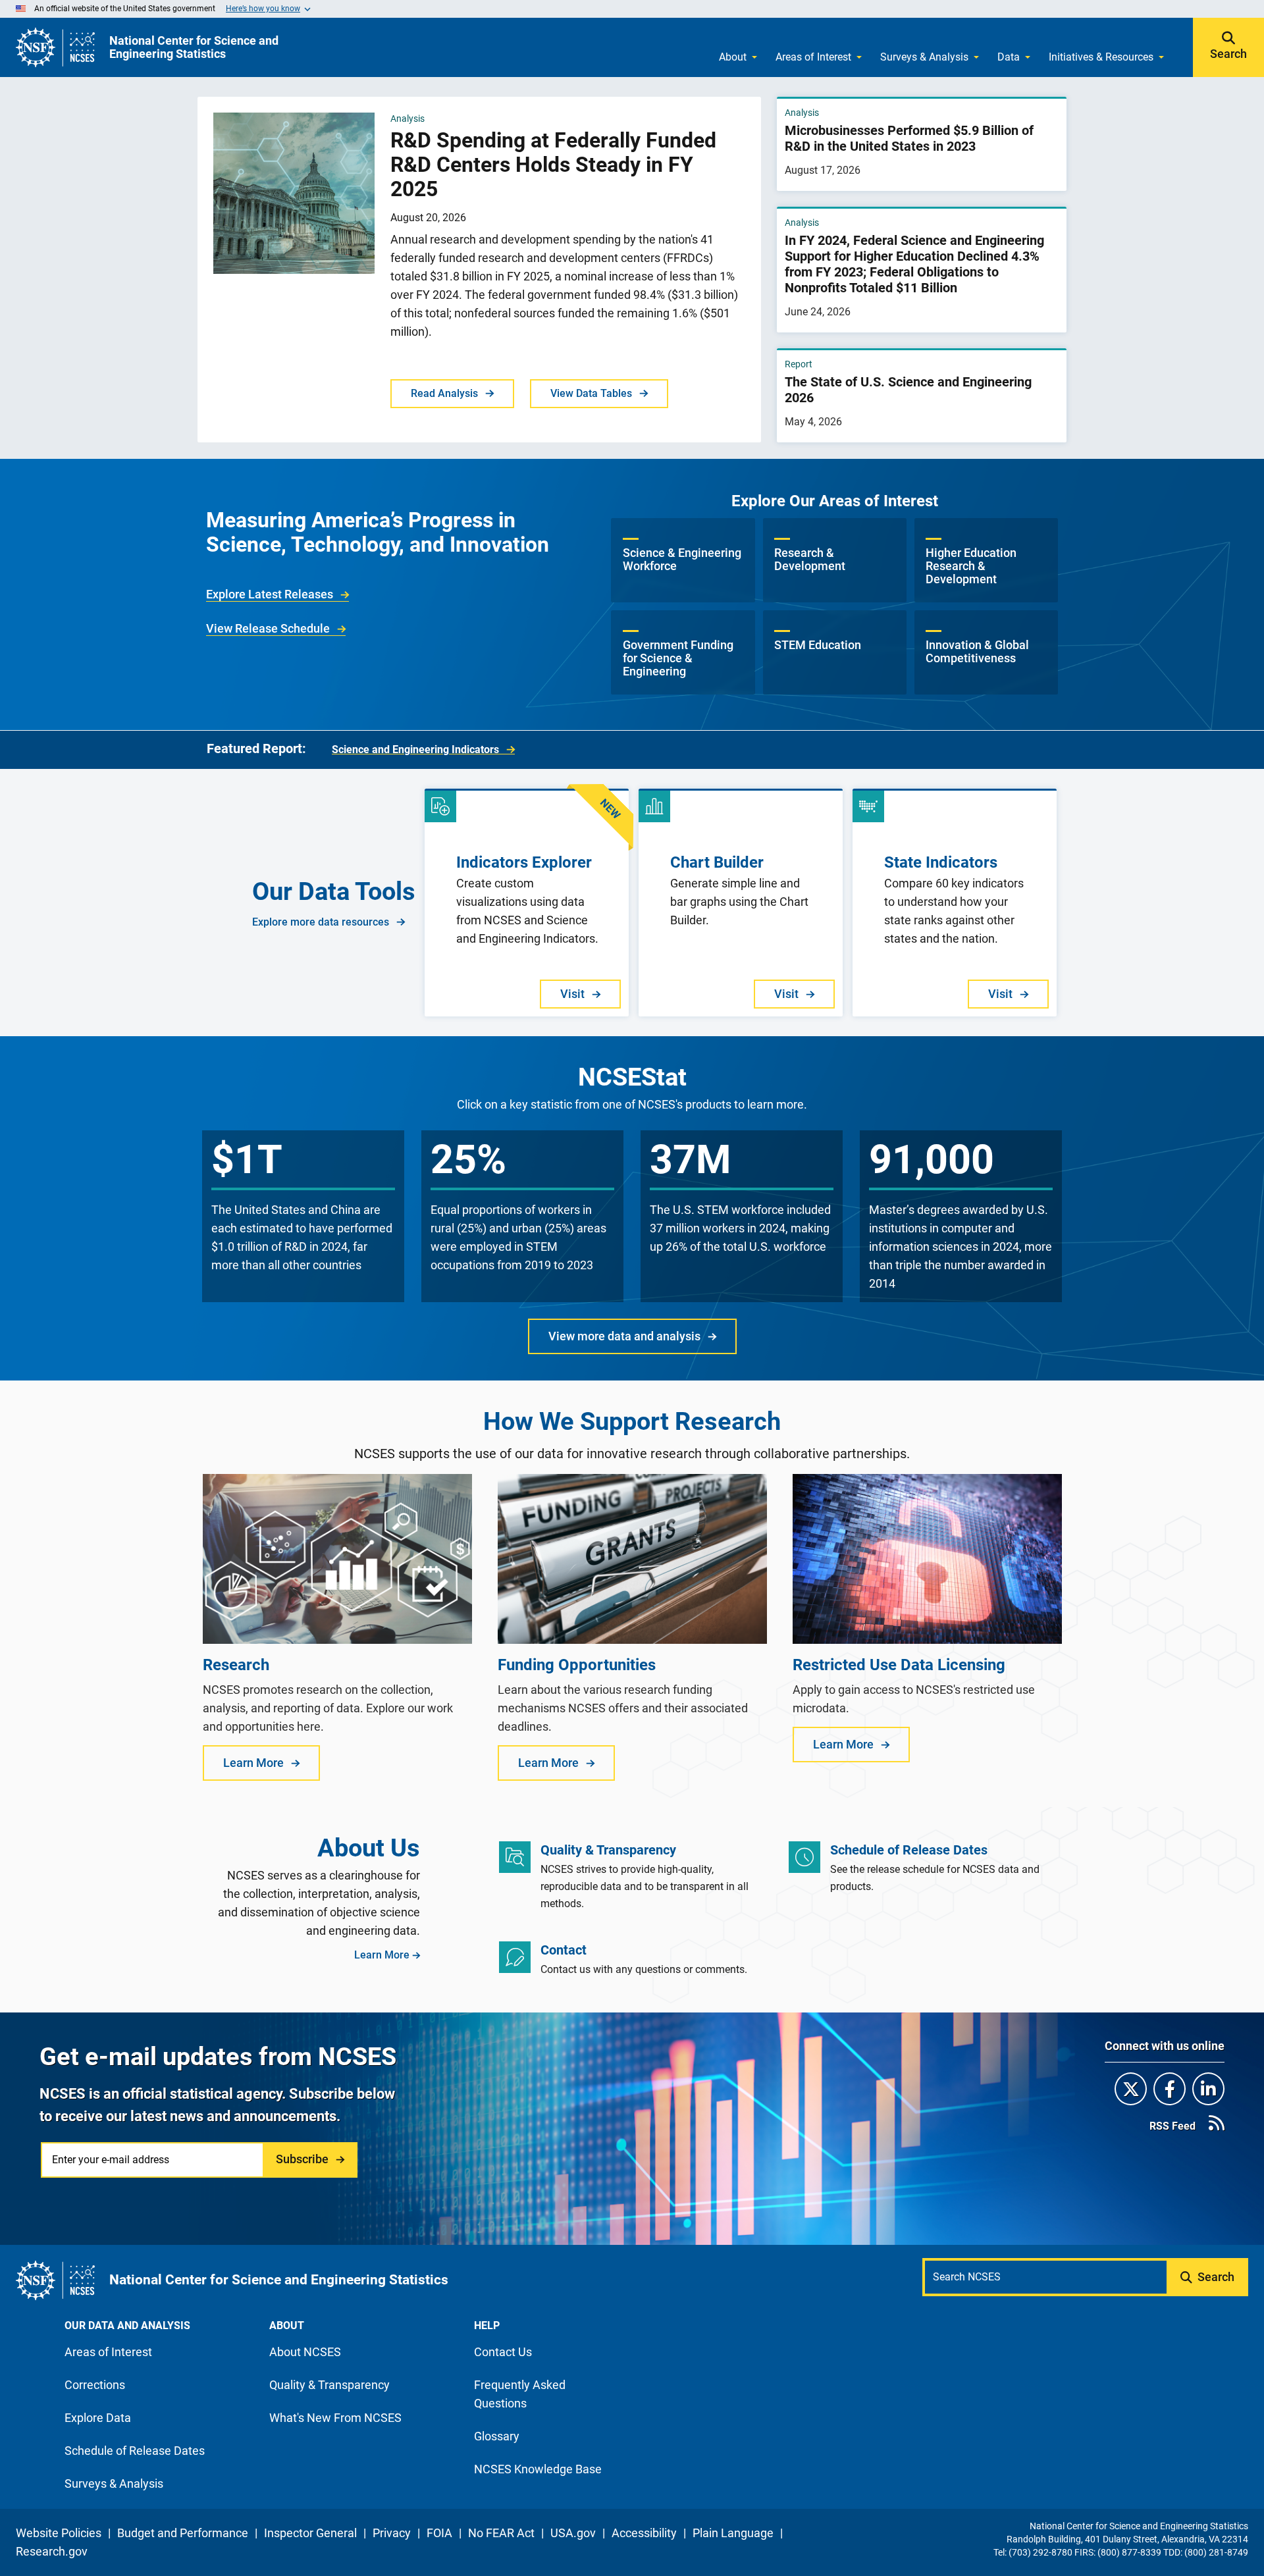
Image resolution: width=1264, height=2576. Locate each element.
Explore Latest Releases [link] (270, 594)
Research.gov (52, 2551)
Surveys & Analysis (924, 57)
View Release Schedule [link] (268, 628)
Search (1228, 54)
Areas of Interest (813, 57)
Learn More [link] (382, 1955)
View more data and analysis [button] (624, 1336)
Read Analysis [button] (444, 393)
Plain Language (733, 2533)
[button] (683, 560)
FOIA (439, 2533)
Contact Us (503, 2352)
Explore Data (98, 2418)
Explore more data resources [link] (321, 922)
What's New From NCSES (335, 2418)
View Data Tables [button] (591, 393)
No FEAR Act (501, 2533)
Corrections (95, 2385)
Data (1009, 57)
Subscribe (302, 2159)
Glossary (497, 2436)
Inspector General (310, 2533)
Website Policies (59, 2533)
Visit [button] (572, 994)
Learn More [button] (253, 1763)
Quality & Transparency (329, 2385)
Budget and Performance (183, 2533)
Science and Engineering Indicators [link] (415, 749)
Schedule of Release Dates (135, 2451)
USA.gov (573, 2533)
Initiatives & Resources (1101, 57)
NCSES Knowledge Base (538, 2469)
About (733, 57)
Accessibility (644, 2533)
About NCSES (305, 2352)
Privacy (392, 2533)
